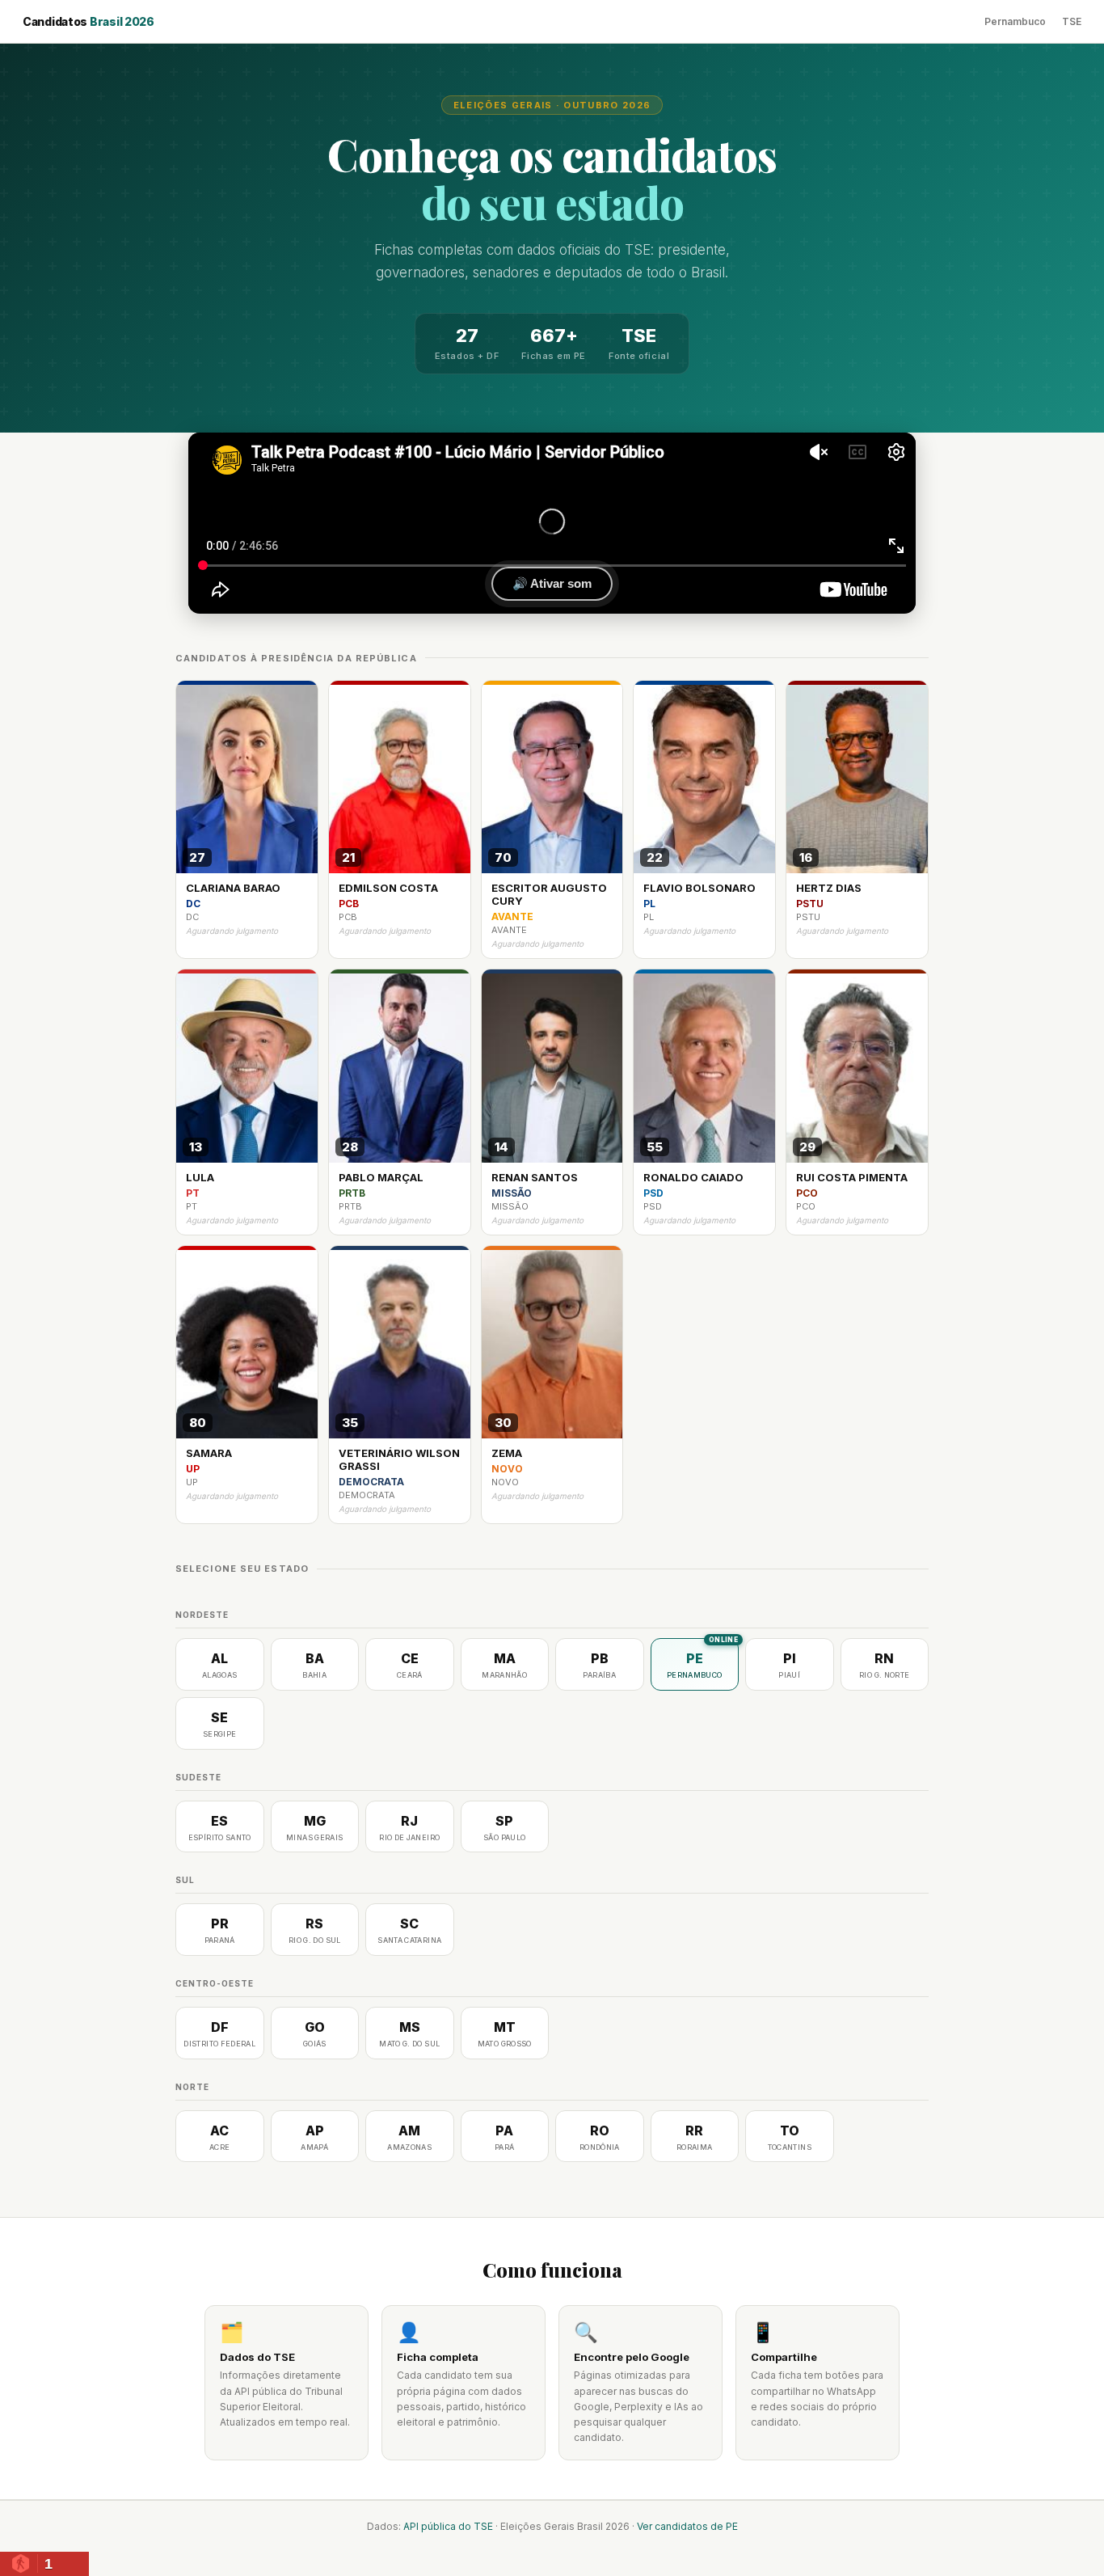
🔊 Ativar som (552, 583)
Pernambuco (1015, 21)
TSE (1072, 21)
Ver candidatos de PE (687, 2526)
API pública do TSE (448, 2526)
